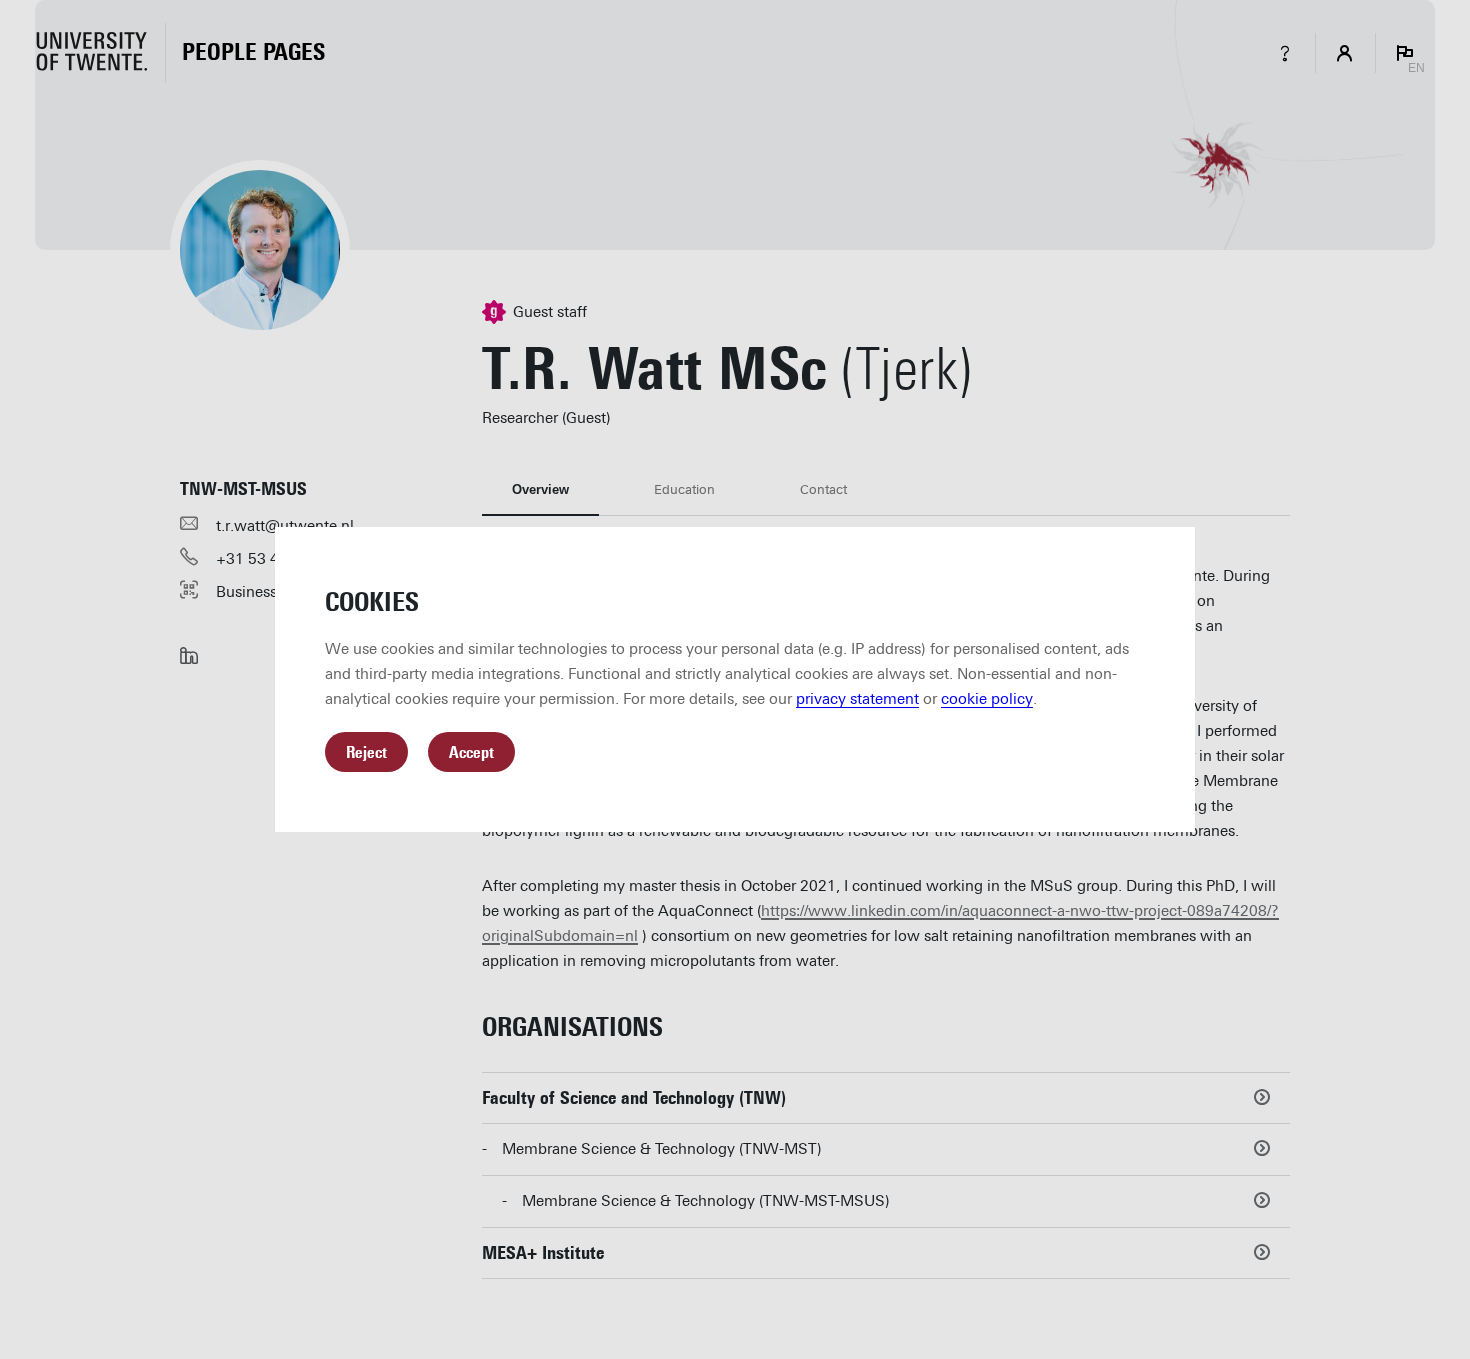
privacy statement (857, 699)
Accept (471, 752)
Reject (366, 752)
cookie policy (987, 699)
